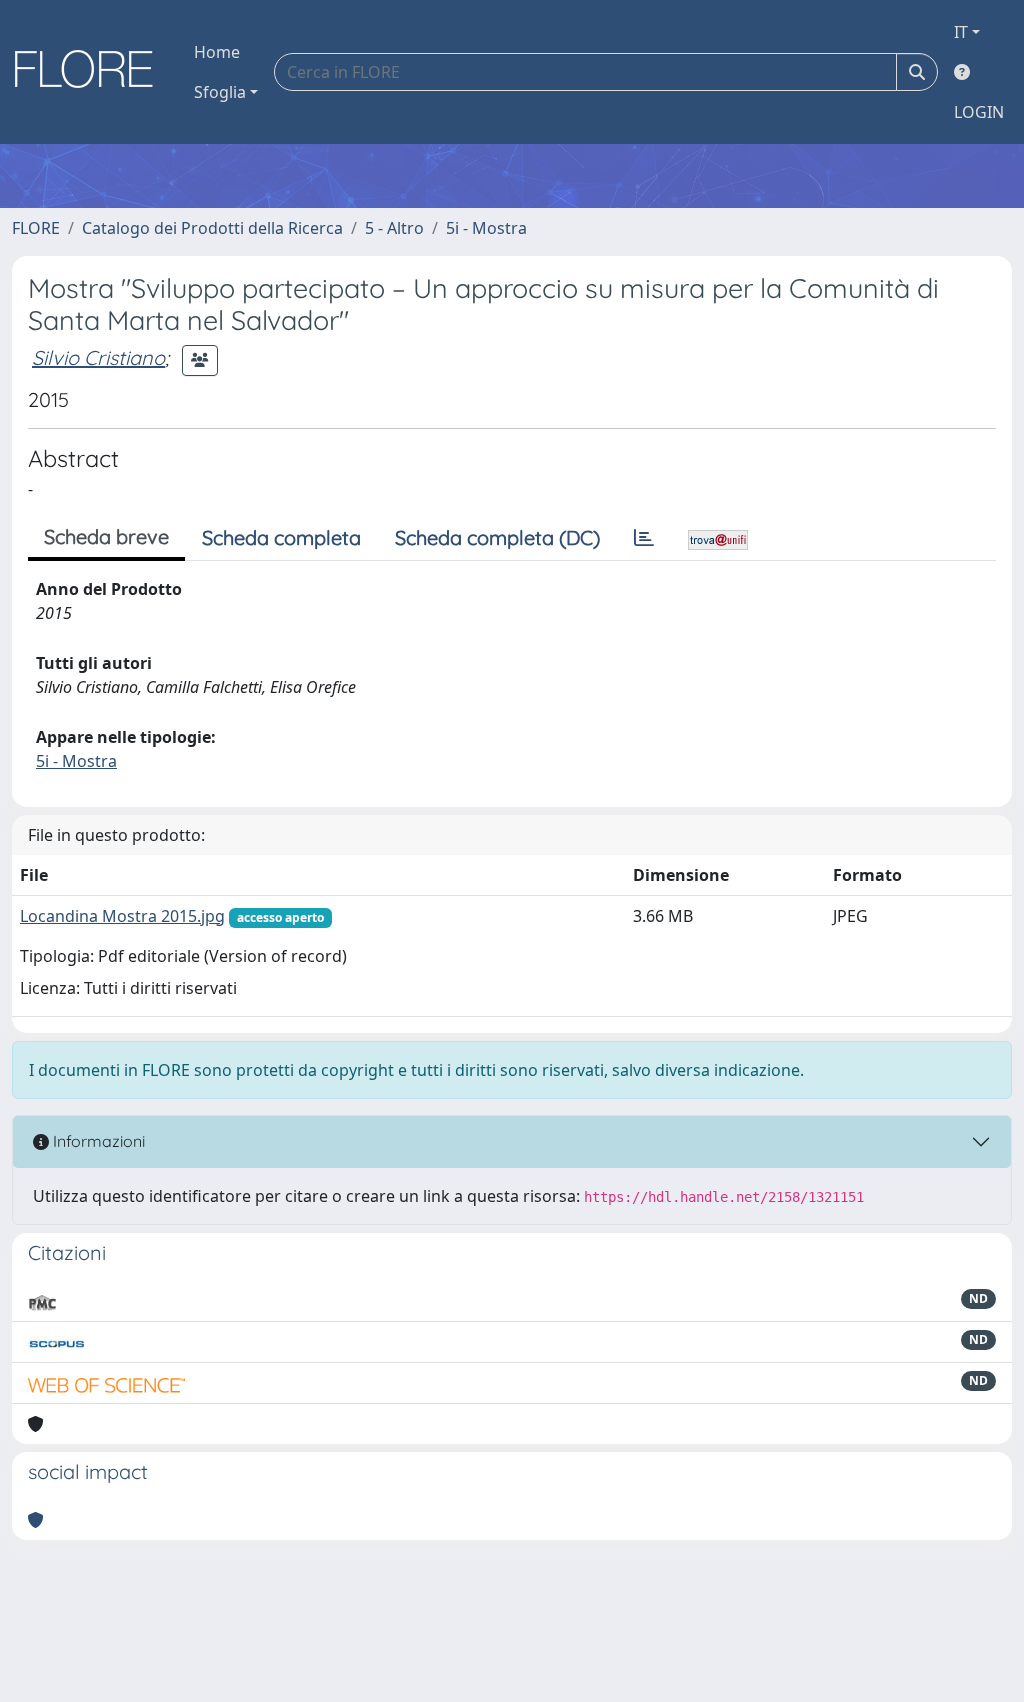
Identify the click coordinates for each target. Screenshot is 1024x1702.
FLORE (36, 228)
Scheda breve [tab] (106, 536)
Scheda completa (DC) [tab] (497, 537)
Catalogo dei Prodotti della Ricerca (212, 228)
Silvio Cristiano (98, 357)
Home (217, 52)
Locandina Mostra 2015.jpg (122, 916)
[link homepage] (91, 72)
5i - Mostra (486, 228)
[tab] (644, 538)
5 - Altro (394, 228)
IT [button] (961, 32)
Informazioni (97, 1141)
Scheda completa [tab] (281, 537)
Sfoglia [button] (220, 92)
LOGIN (979, 112)
